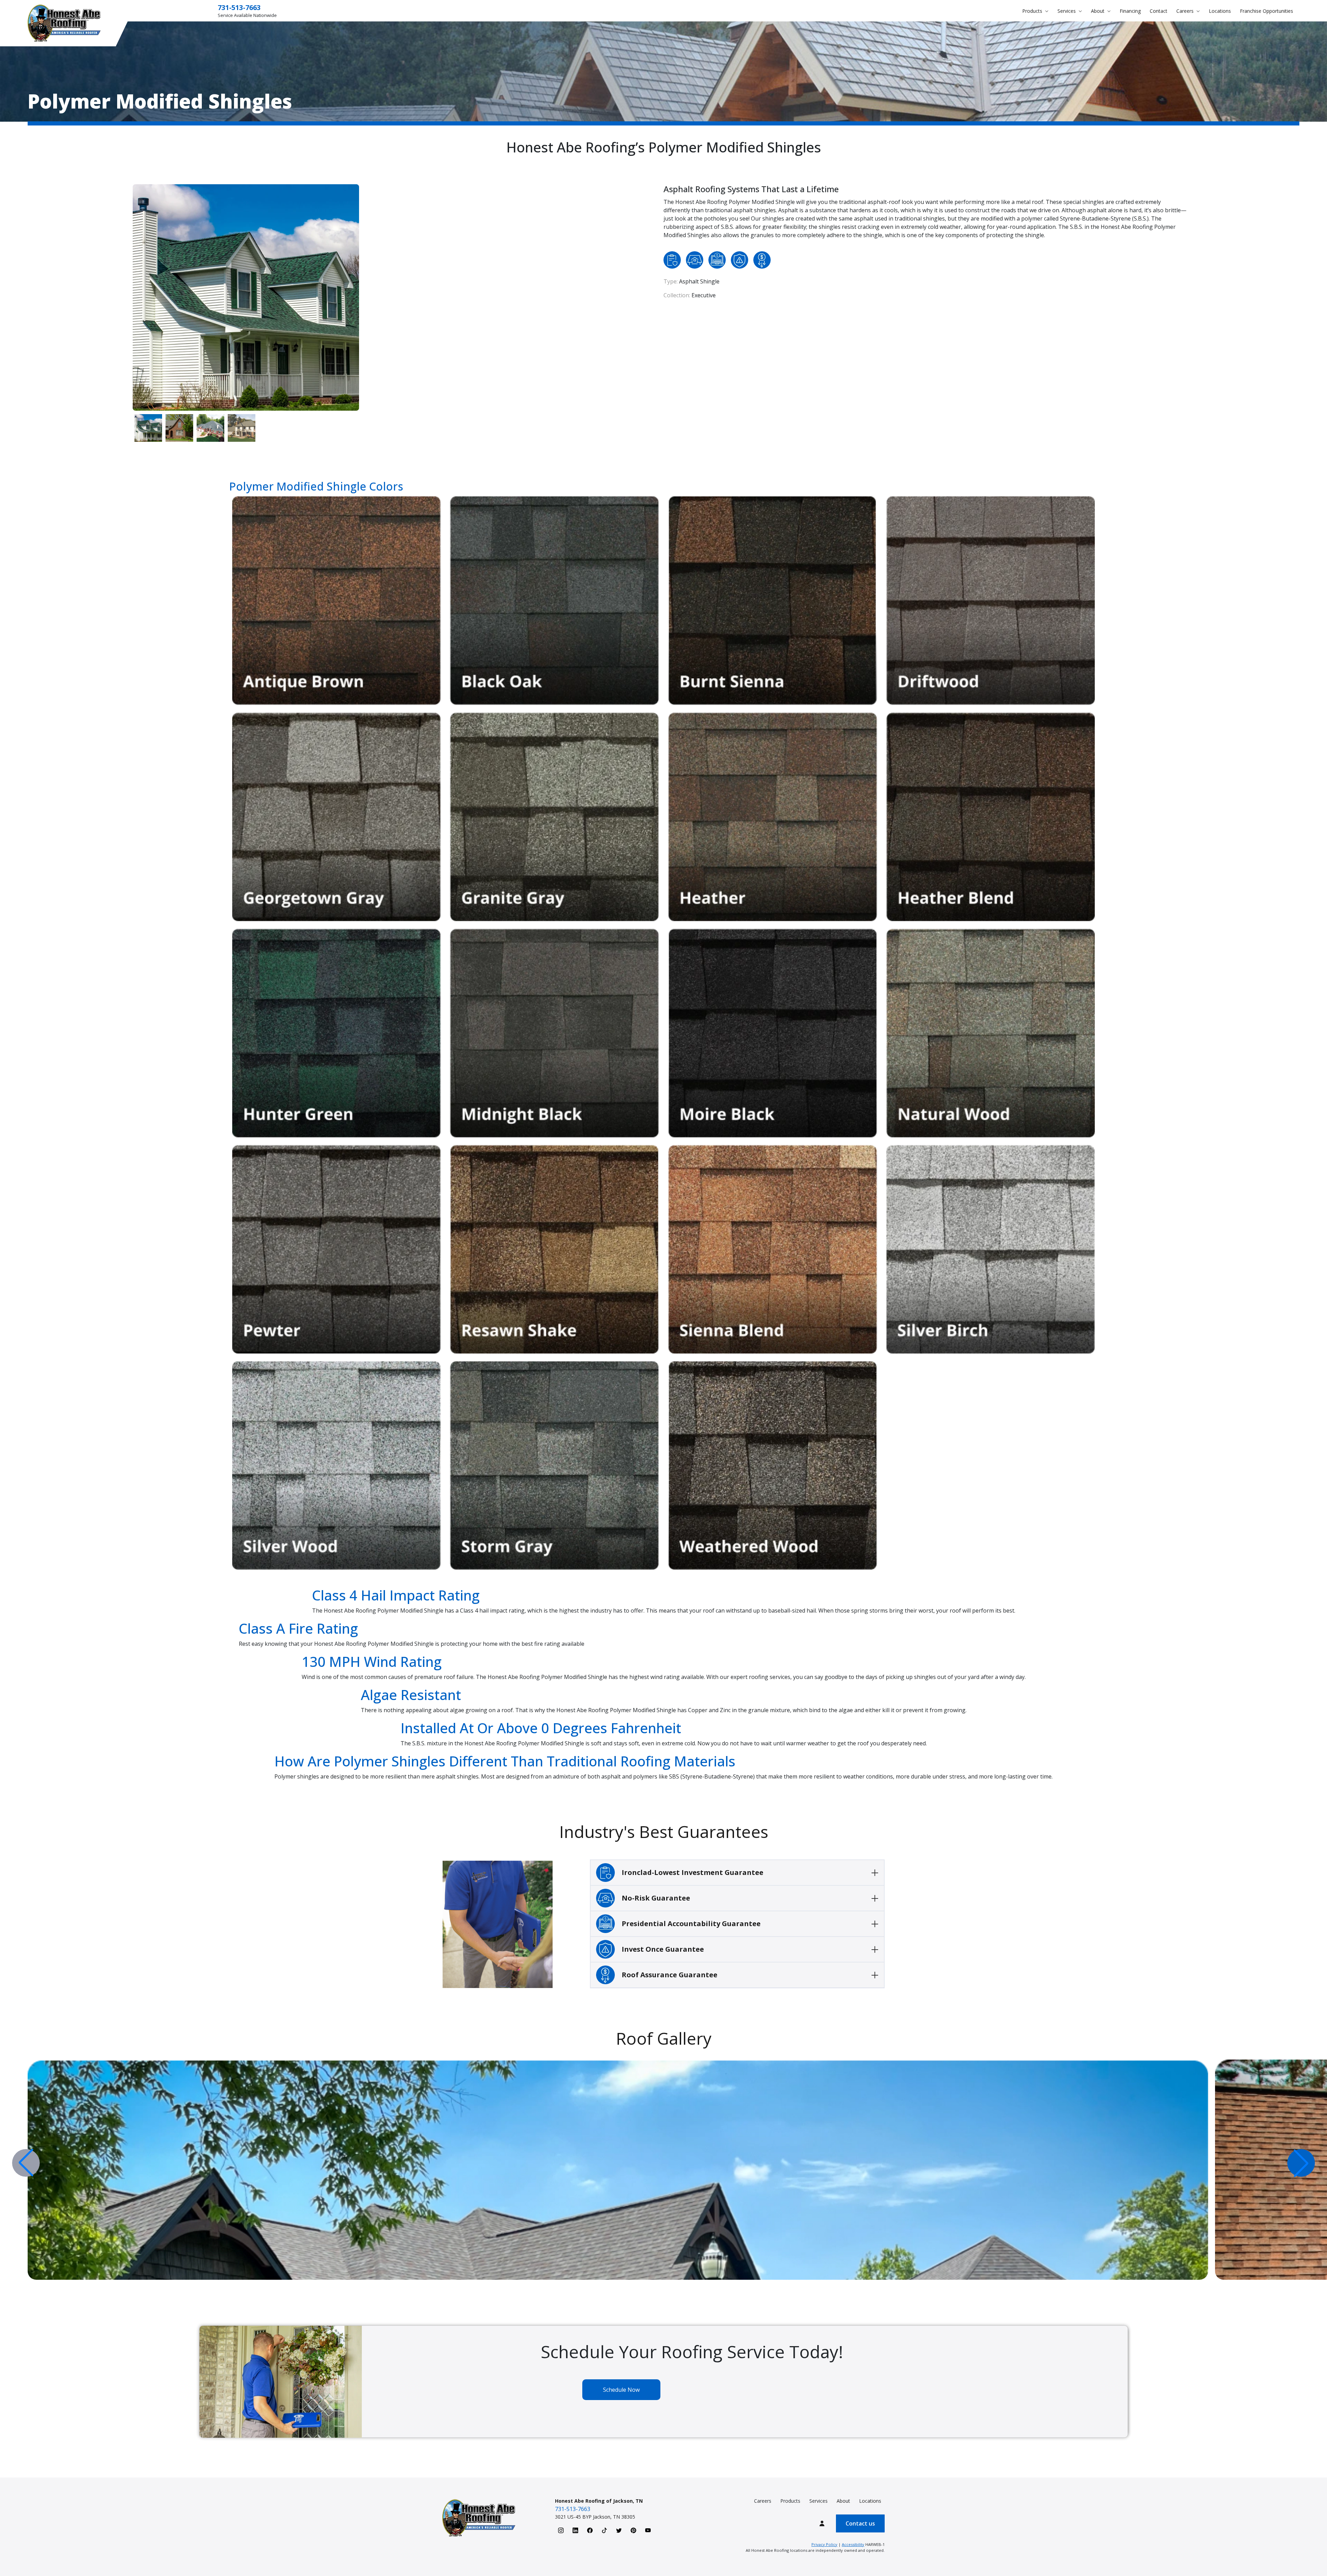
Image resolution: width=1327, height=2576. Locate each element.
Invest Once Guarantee (663, 1949)
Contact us (860, 2523)
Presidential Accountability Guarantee (691, 1924)
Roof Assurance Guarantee (670, 1975)
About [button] (1098, 11)
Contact (1159, 11)
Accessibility (853, 2544)
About (843, 2501)
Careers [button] (1186, 11)
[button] (1301, 2163)
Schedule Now (621, 2390)
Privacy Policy (824, 2544)
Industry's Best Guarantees (664, 1832)
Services (818, 2501)
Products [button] (1033, 11)
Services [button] (1067, 11)
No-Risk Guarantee (656, 1898)
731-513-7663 (239, 7)
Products (790, 2501)
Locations (1220, 11)
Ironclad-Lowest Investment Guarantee (693, 1872)
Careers (763, 2501)
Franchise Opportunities (1267, 11)
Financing (1130, 11)
